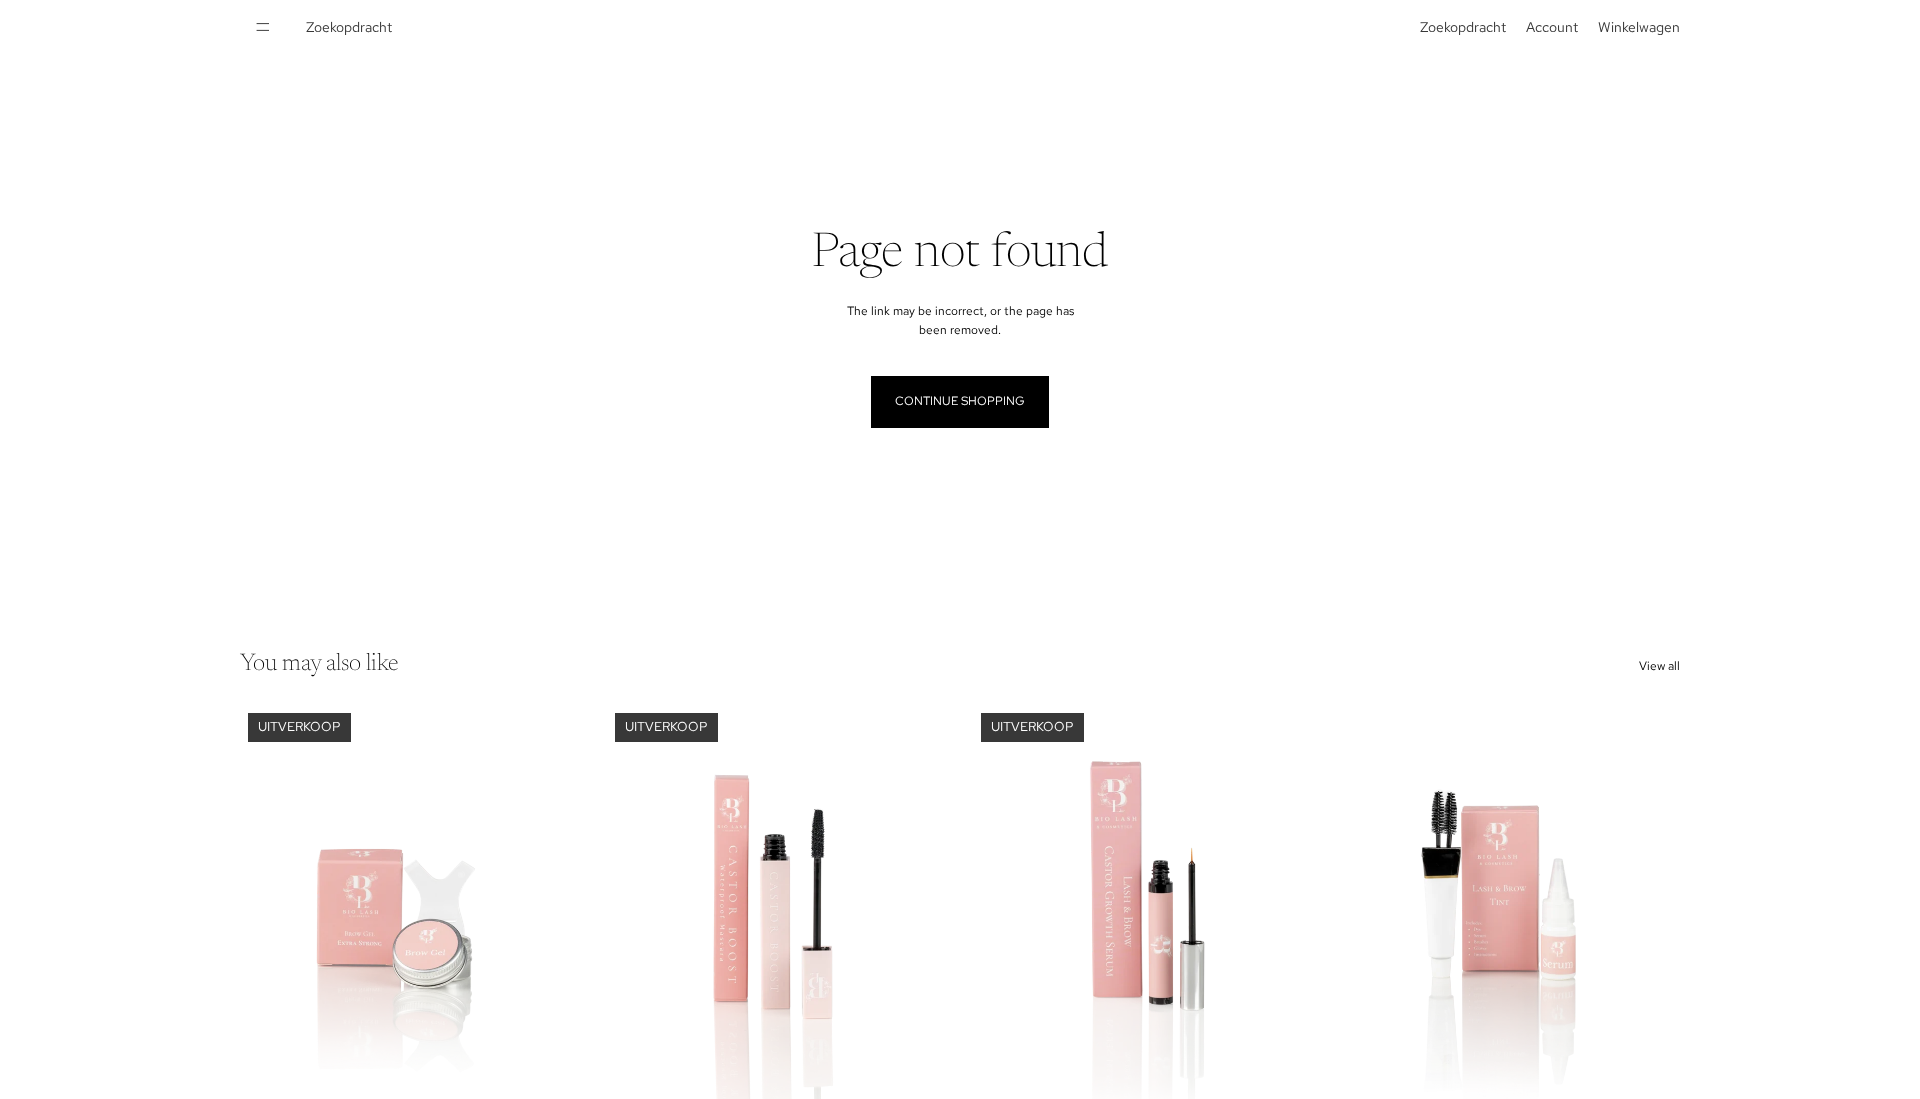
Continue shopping (960, 401)
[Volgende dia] (551, 919)
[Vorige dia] (270, 919)
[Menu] (263, 27)
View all (1659, 666)
